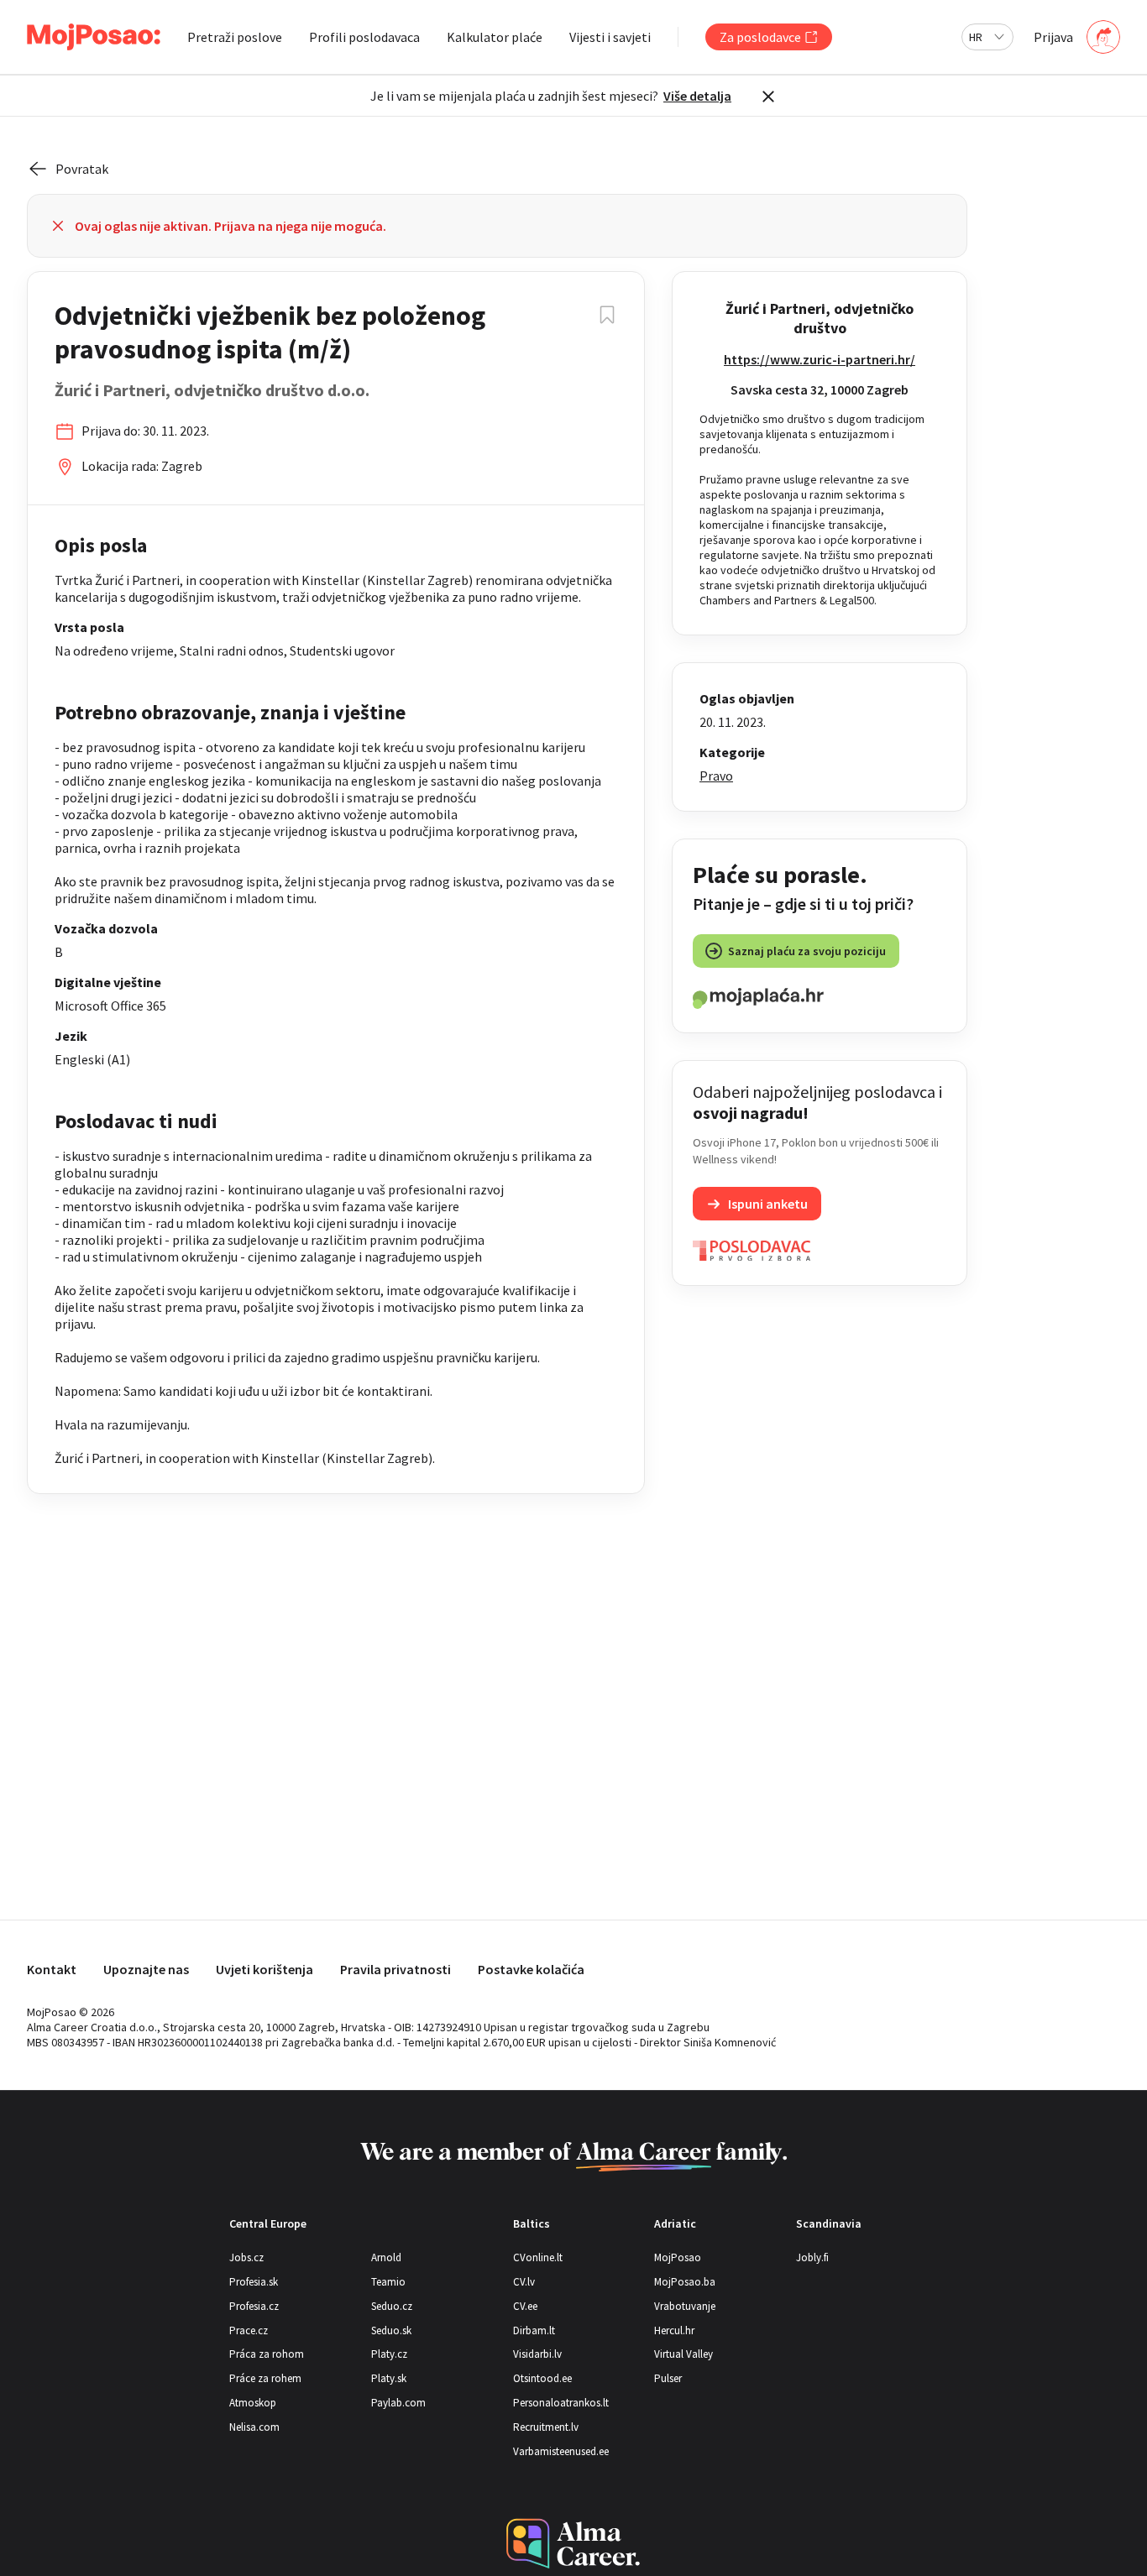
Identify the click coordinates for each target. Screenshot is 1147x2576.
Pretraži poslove (235, 37)
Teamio (388, 2282)
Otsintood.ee (542, 2378)
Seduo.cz (392, 2306)
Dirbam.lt (534, 2330)
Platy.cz (389, 2354)
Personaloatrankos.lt (561, 2403)
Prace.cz (249, 2330)
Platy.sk (389, 2378)
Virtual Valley (683, 2354)
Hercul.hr (674, 2330)
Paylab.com (398, 2403)
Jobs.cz (246, 2257)
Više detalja (697, 96)
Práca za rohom (267, 2354)
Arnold (386, 2257)
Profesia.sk (254, 2282)
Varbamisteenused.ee (561, 2451)
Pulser (668, 2378)
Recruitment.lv (546, 2427)
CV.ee (525, 2306)
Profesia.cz (254, 2306)
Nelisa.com (254, 2427)
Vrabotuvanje (685, 2306)
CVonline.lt (538, 2257)
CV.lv (524, 2282)
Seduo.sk (391, 2330)
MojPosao (678, 2257)
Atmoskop (253, 2403)
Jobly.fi (812, 2257)
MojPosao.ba (685, 2282)
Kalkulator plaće (495, 37)
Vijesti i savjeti (610, 37)
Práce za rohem (265, 2378)
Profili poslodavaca (364, 37)
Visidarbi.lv (537, 2354)
